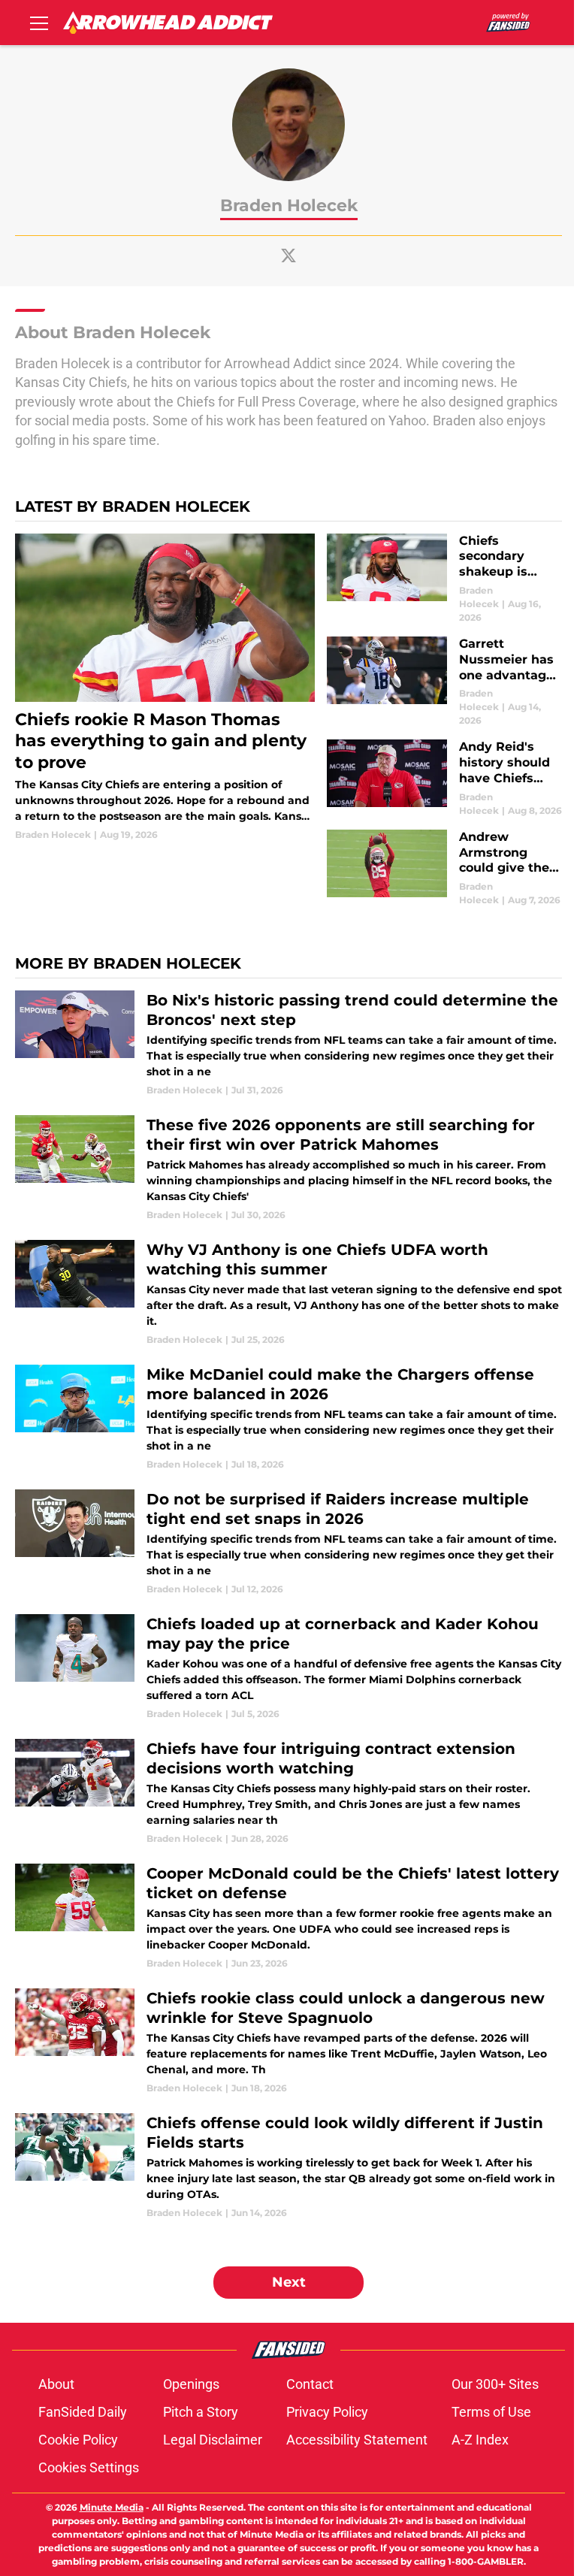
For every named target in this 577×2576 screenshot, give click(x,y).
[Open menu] (39, 23)
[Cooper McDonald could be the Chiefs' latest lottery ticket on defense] (288, 1917)
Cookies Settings (89, 2467)
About (56, 2384)
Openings (191, 2384)
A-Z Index (480, 2440)
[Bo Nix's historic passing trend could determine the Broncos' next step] (288, 1044)
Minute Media (112, 2507)
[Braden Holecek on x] (288, 255)
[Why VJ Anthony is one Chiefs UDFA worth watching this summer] (288, 1293)
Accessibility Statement (357, 2440)
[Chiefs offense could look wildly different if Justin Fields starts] (288, 2166)
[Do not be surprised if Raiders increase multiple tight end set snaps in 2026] (288, 1543)
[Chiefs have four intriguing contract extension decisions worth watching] (288, 1792)
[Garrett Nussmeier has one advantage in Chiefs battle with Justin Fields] (444, 682)
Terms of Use (491, 2412)
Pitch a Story (201, 2412)
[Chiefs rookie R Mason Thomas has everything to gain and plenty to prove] (165, 688)
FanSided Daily (83, 2412)
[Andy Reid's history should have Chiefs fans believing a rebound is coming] (444, 778)
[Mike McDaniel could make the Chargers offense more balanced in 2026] (288, 1418)
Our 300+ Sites (495, 2384)
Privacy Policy (327, 2412)
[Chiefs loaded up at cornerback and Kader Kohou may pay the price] (288, 1667)
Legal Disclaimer (213, 2440)
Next (289, 2282)
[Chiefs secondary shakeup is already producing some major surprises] (444, 579)
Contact (310, 2384)
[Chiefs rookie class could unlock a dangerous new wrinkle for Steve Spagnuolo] (288, 2042)
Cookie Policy (78, 2440)
